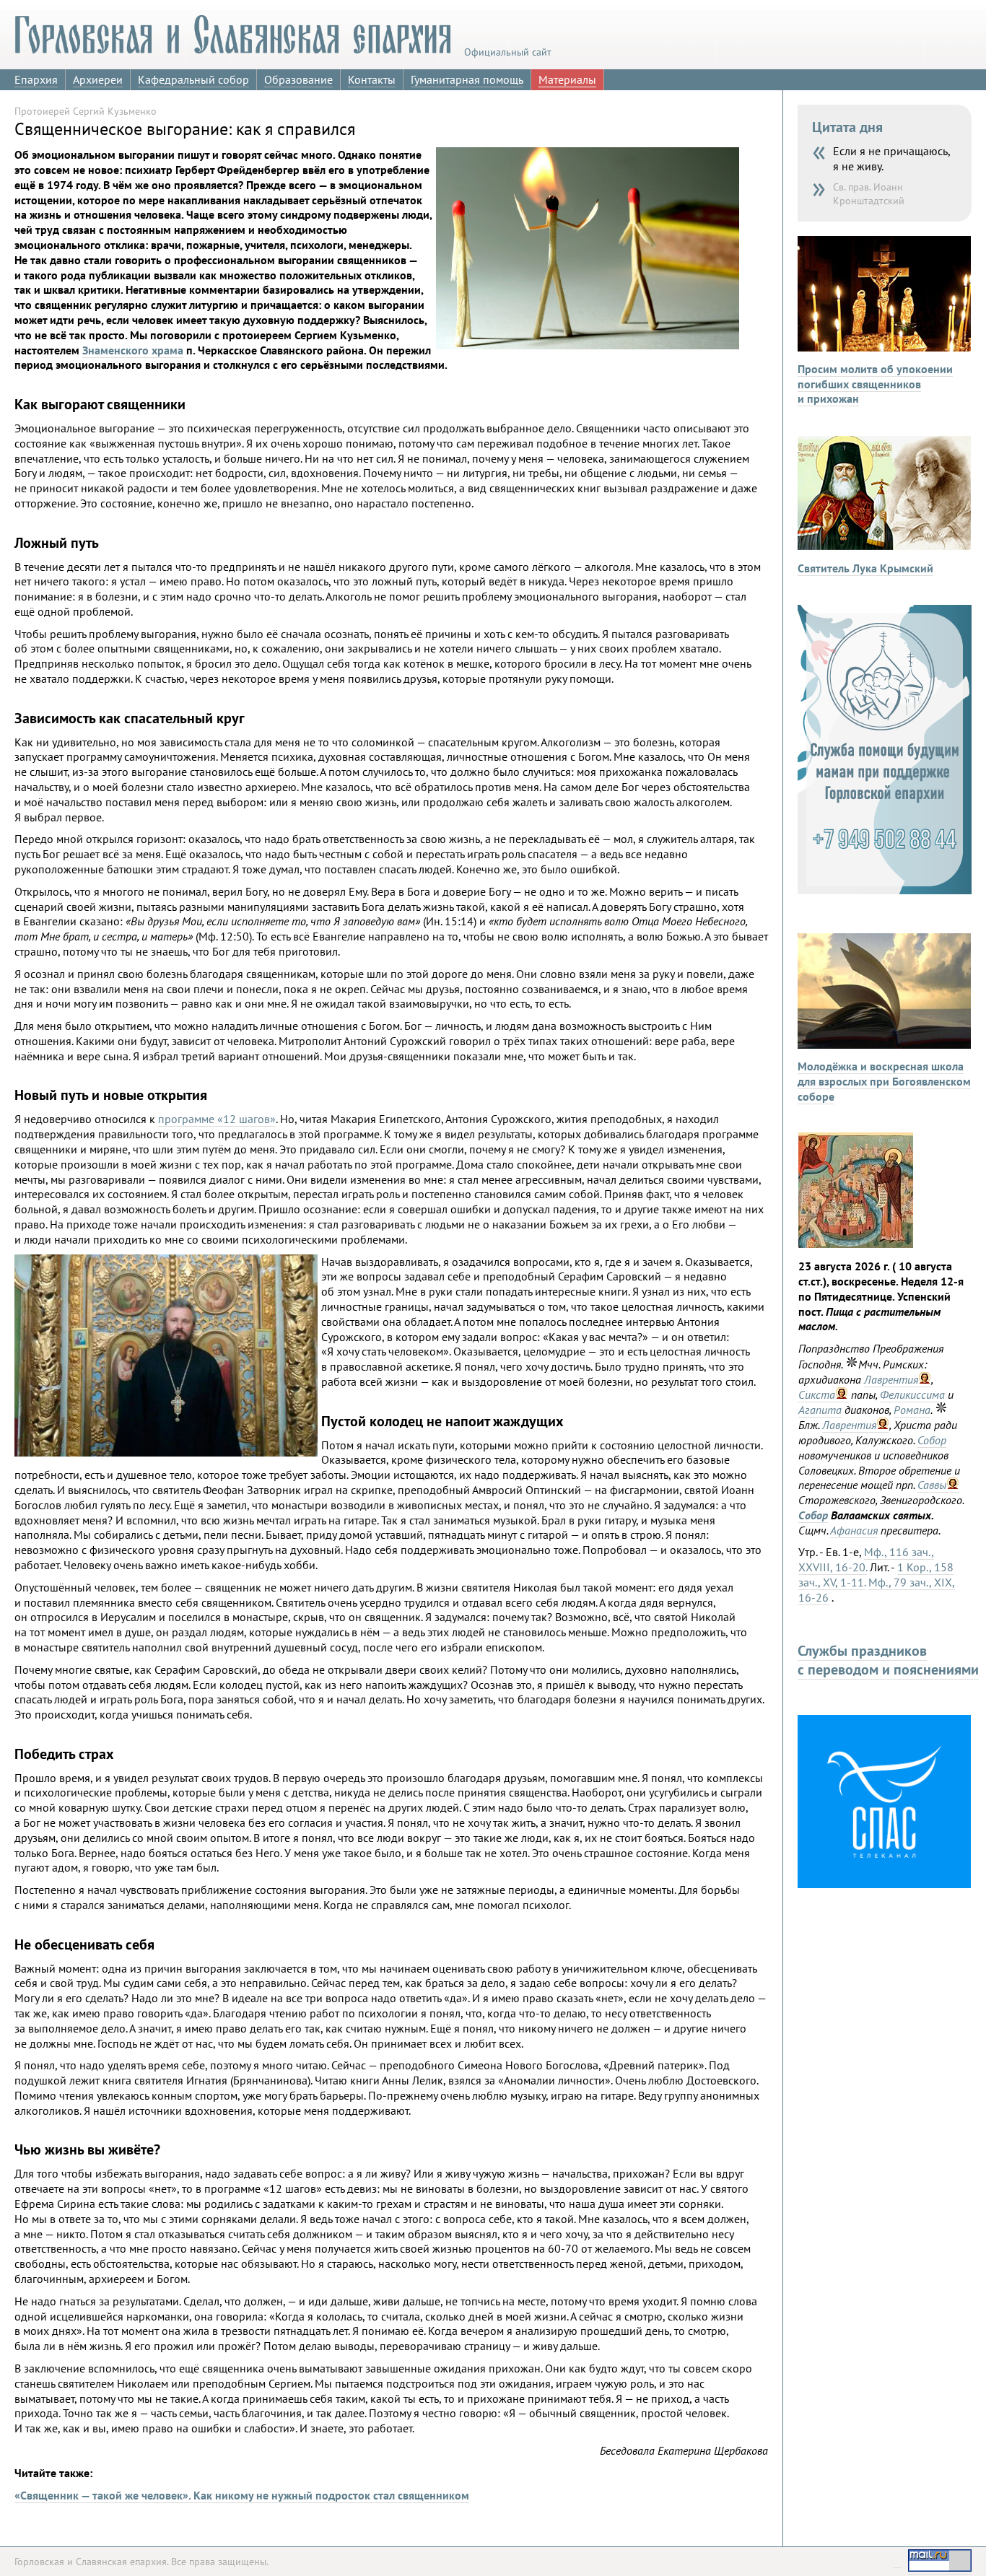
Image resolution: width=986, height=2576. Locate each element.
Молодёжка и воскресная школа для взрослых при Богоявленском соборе (884, 1081)
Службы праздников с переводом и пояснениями (888, 1660)
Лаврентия (891, 1379)
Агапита (820, 1410)
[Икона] (856, 1244)
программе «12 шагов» (217, 1119)
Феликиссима (912, 1394)
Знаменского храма (133, 350)
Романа (912, 1410)
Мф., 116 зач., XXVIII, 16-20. (866, 1559)
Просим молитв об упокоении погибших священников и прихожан (875, 384)
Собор (932, 1440)
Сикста (817, 1394)
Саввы (932, 1485)
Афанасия (854, 1530)
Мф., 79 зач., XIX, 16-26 (877, 1590)
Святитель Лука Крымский (865, 568)
